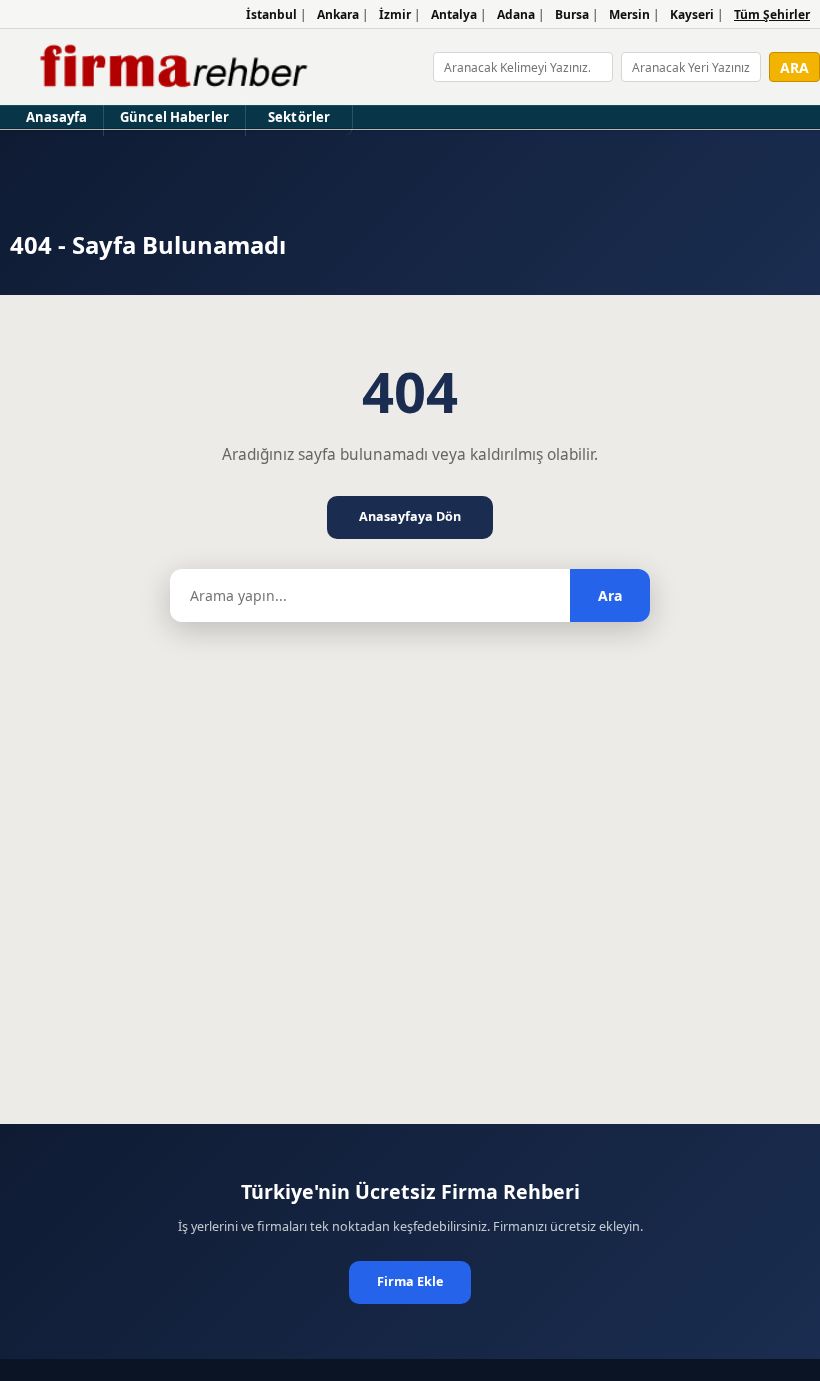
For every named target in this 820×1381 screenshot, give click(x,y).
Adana (516, 14)
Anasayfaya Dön (410, 516)
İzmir (395, 14)
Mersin (629, 14)
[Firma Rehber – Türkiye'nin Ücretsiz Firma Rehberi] (171, 67)
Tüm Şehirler (772, 14)
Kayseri (692, 14)
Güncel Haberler (174, 117)
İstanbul (271, 14)
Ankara (338, 14)
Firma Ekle (410, 1281)
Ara (610, 595)
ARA (794, 67)
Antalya (454, 14)
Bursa (572, 14)
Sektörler (299, 117)
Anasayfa (56, 117)
